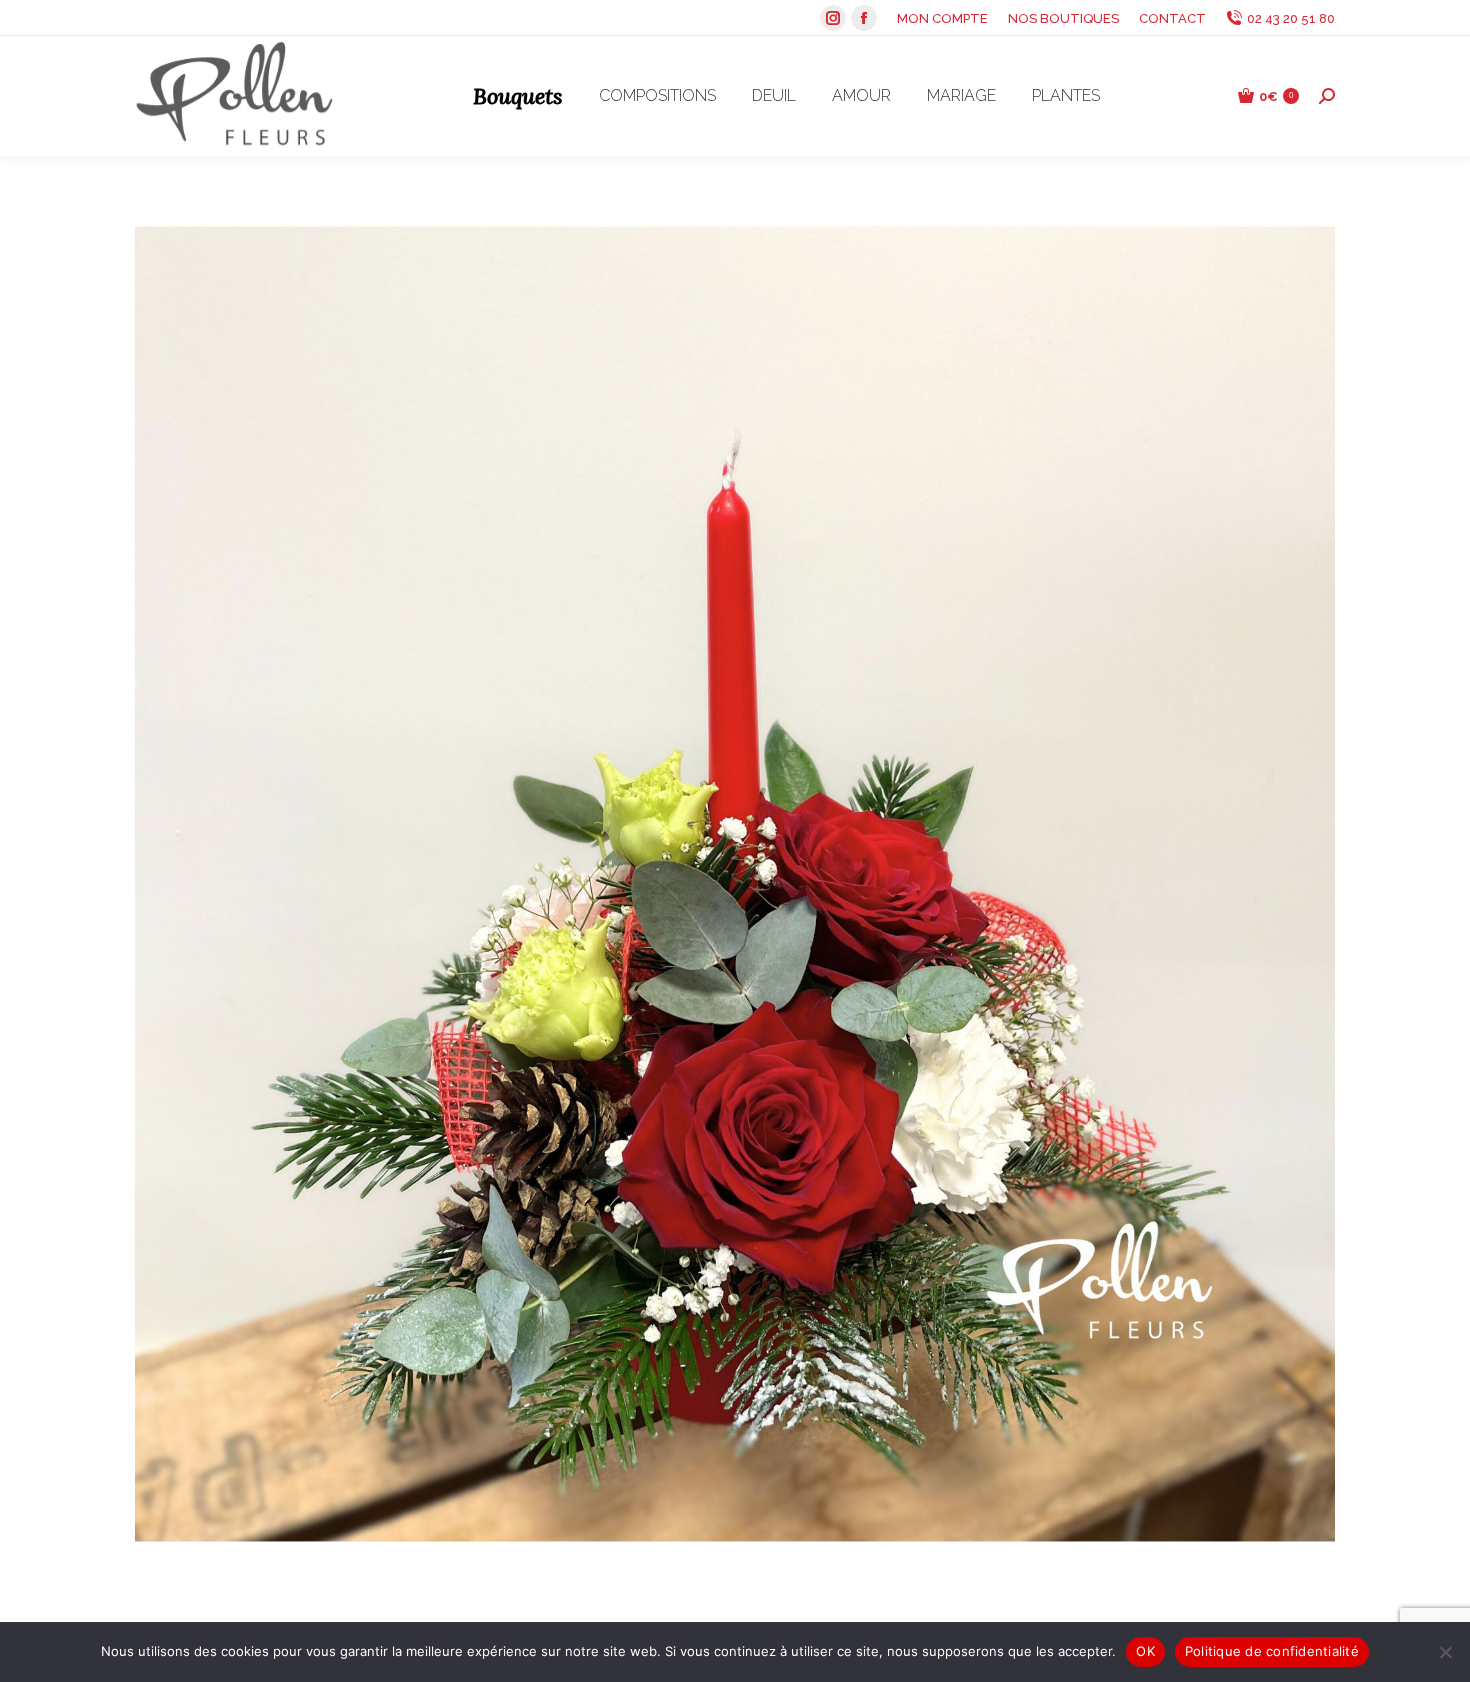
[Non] (1445, 1652)
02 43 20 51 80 (1291, 18)
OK (1145, 1651)
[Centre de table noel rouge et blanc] (735, 884)
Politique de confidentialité (1272, 1651)
